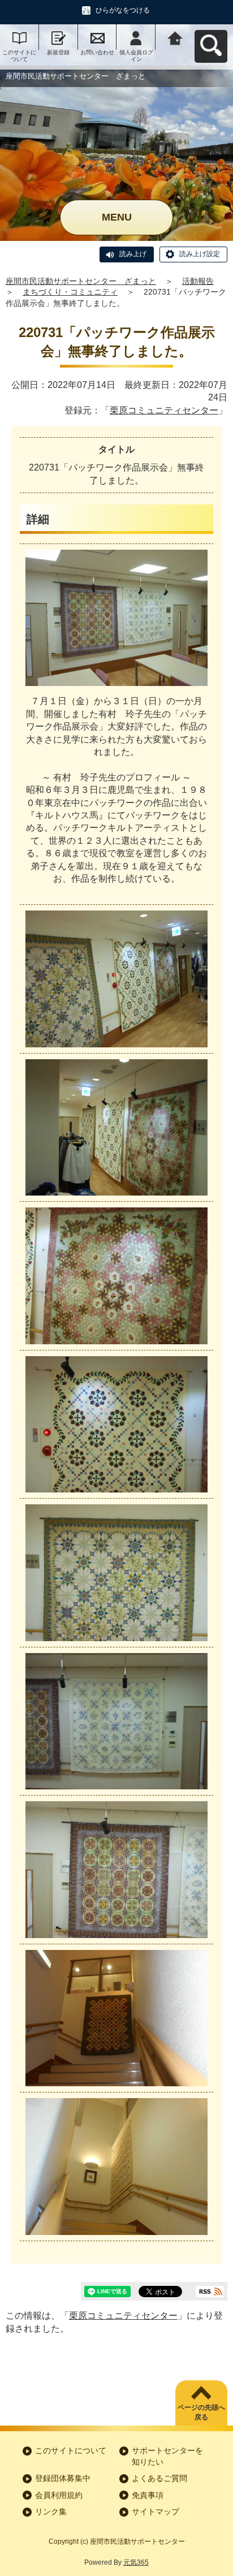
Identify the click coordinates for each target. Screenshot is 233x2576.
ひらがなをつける (123, 10)
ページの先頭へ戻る (201, 2412)
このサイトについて (19, 56)
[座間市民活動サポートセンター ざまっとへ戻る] (175, 37)
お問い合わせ (97, 52)
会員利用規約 (59, 2495)
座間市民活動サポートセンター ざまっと (81, 281)
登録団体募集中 (63, 2478)
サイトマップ (156, 2512)
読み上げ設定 (200, 254)
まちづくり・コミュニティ (70, 292)
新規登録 (58, 52)
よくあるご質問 (159, 2478)
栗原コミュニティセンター (164, 410)
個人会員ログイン (136, 56)
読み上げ (133, 254)
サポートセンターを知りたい (167, 2456)
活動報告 (198, 281)
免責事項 (148, 2495)
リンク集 (51, 2512)
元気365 (136, 2562)
